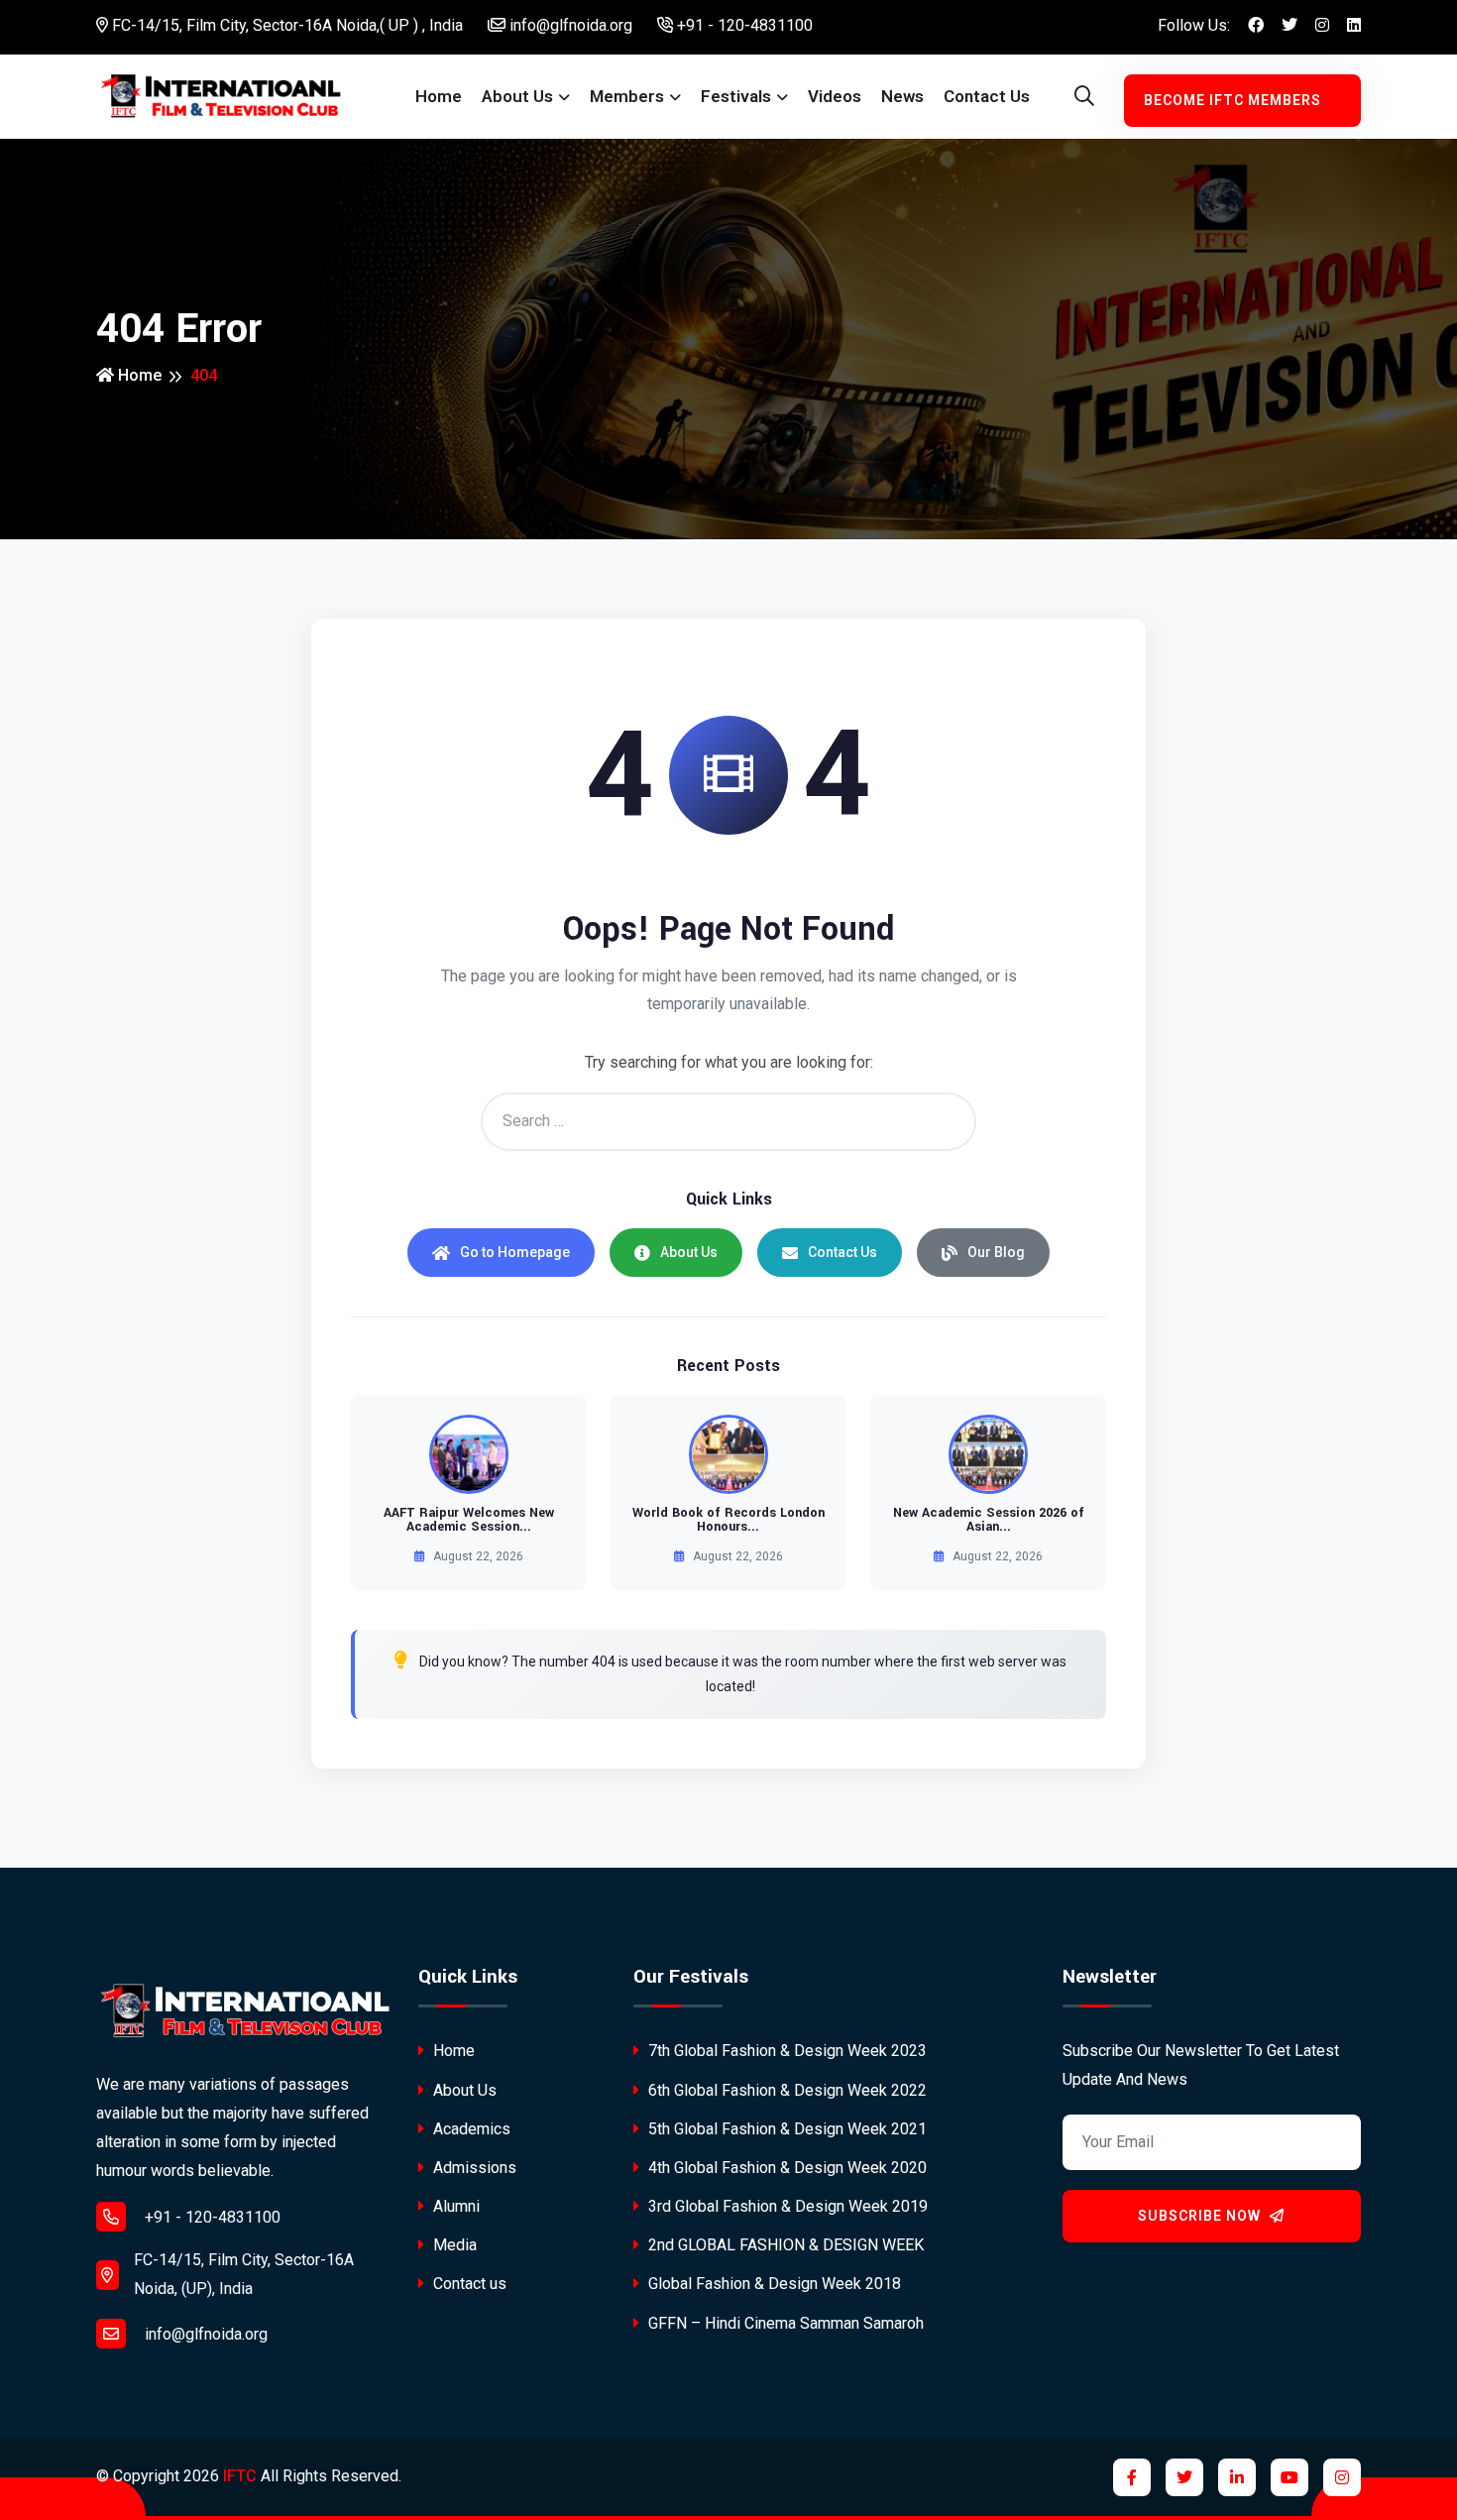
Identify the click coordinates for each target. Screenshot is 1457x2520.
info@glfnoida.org (569, 25)
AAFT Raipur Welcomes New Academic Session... (469, 1520)
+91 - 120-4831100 (743, 25)
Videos (835, 96)
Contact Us (842, 1252)
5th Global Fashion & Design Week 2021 (785, 2129)
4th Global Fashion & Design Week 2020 (785, 2168)
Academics (470, 2129)
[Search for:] (728, 1122)
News (902, 96)
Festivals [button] (736, 96)
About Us (689, 1252)
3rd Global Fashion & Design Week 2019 (786, 2206)
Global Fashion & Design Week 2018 (773, 2284)
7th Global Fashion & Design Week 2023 (785, 2051)
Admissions (473, 2168)
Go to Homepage (515, 1252)
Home (439, 96)
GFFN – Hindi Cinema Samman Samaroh (784, 2323)
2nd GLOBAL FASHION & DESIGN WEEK (784, 2245)
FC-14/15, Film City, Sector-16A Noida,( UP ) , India (285, 25)
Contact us (987, 96)
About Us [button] (517, 96)
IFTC (240, 2476)
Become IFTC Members (1233, 100)
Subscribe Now (1201, 2216)
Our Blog (996, 1252)
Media (453, 2245)
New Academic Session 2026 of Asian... (989, 1520)
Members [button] (627, 96)
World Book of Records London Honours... (728, 1520)
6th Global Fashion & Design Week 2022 (785, 2090)
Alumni (454, 2206)
